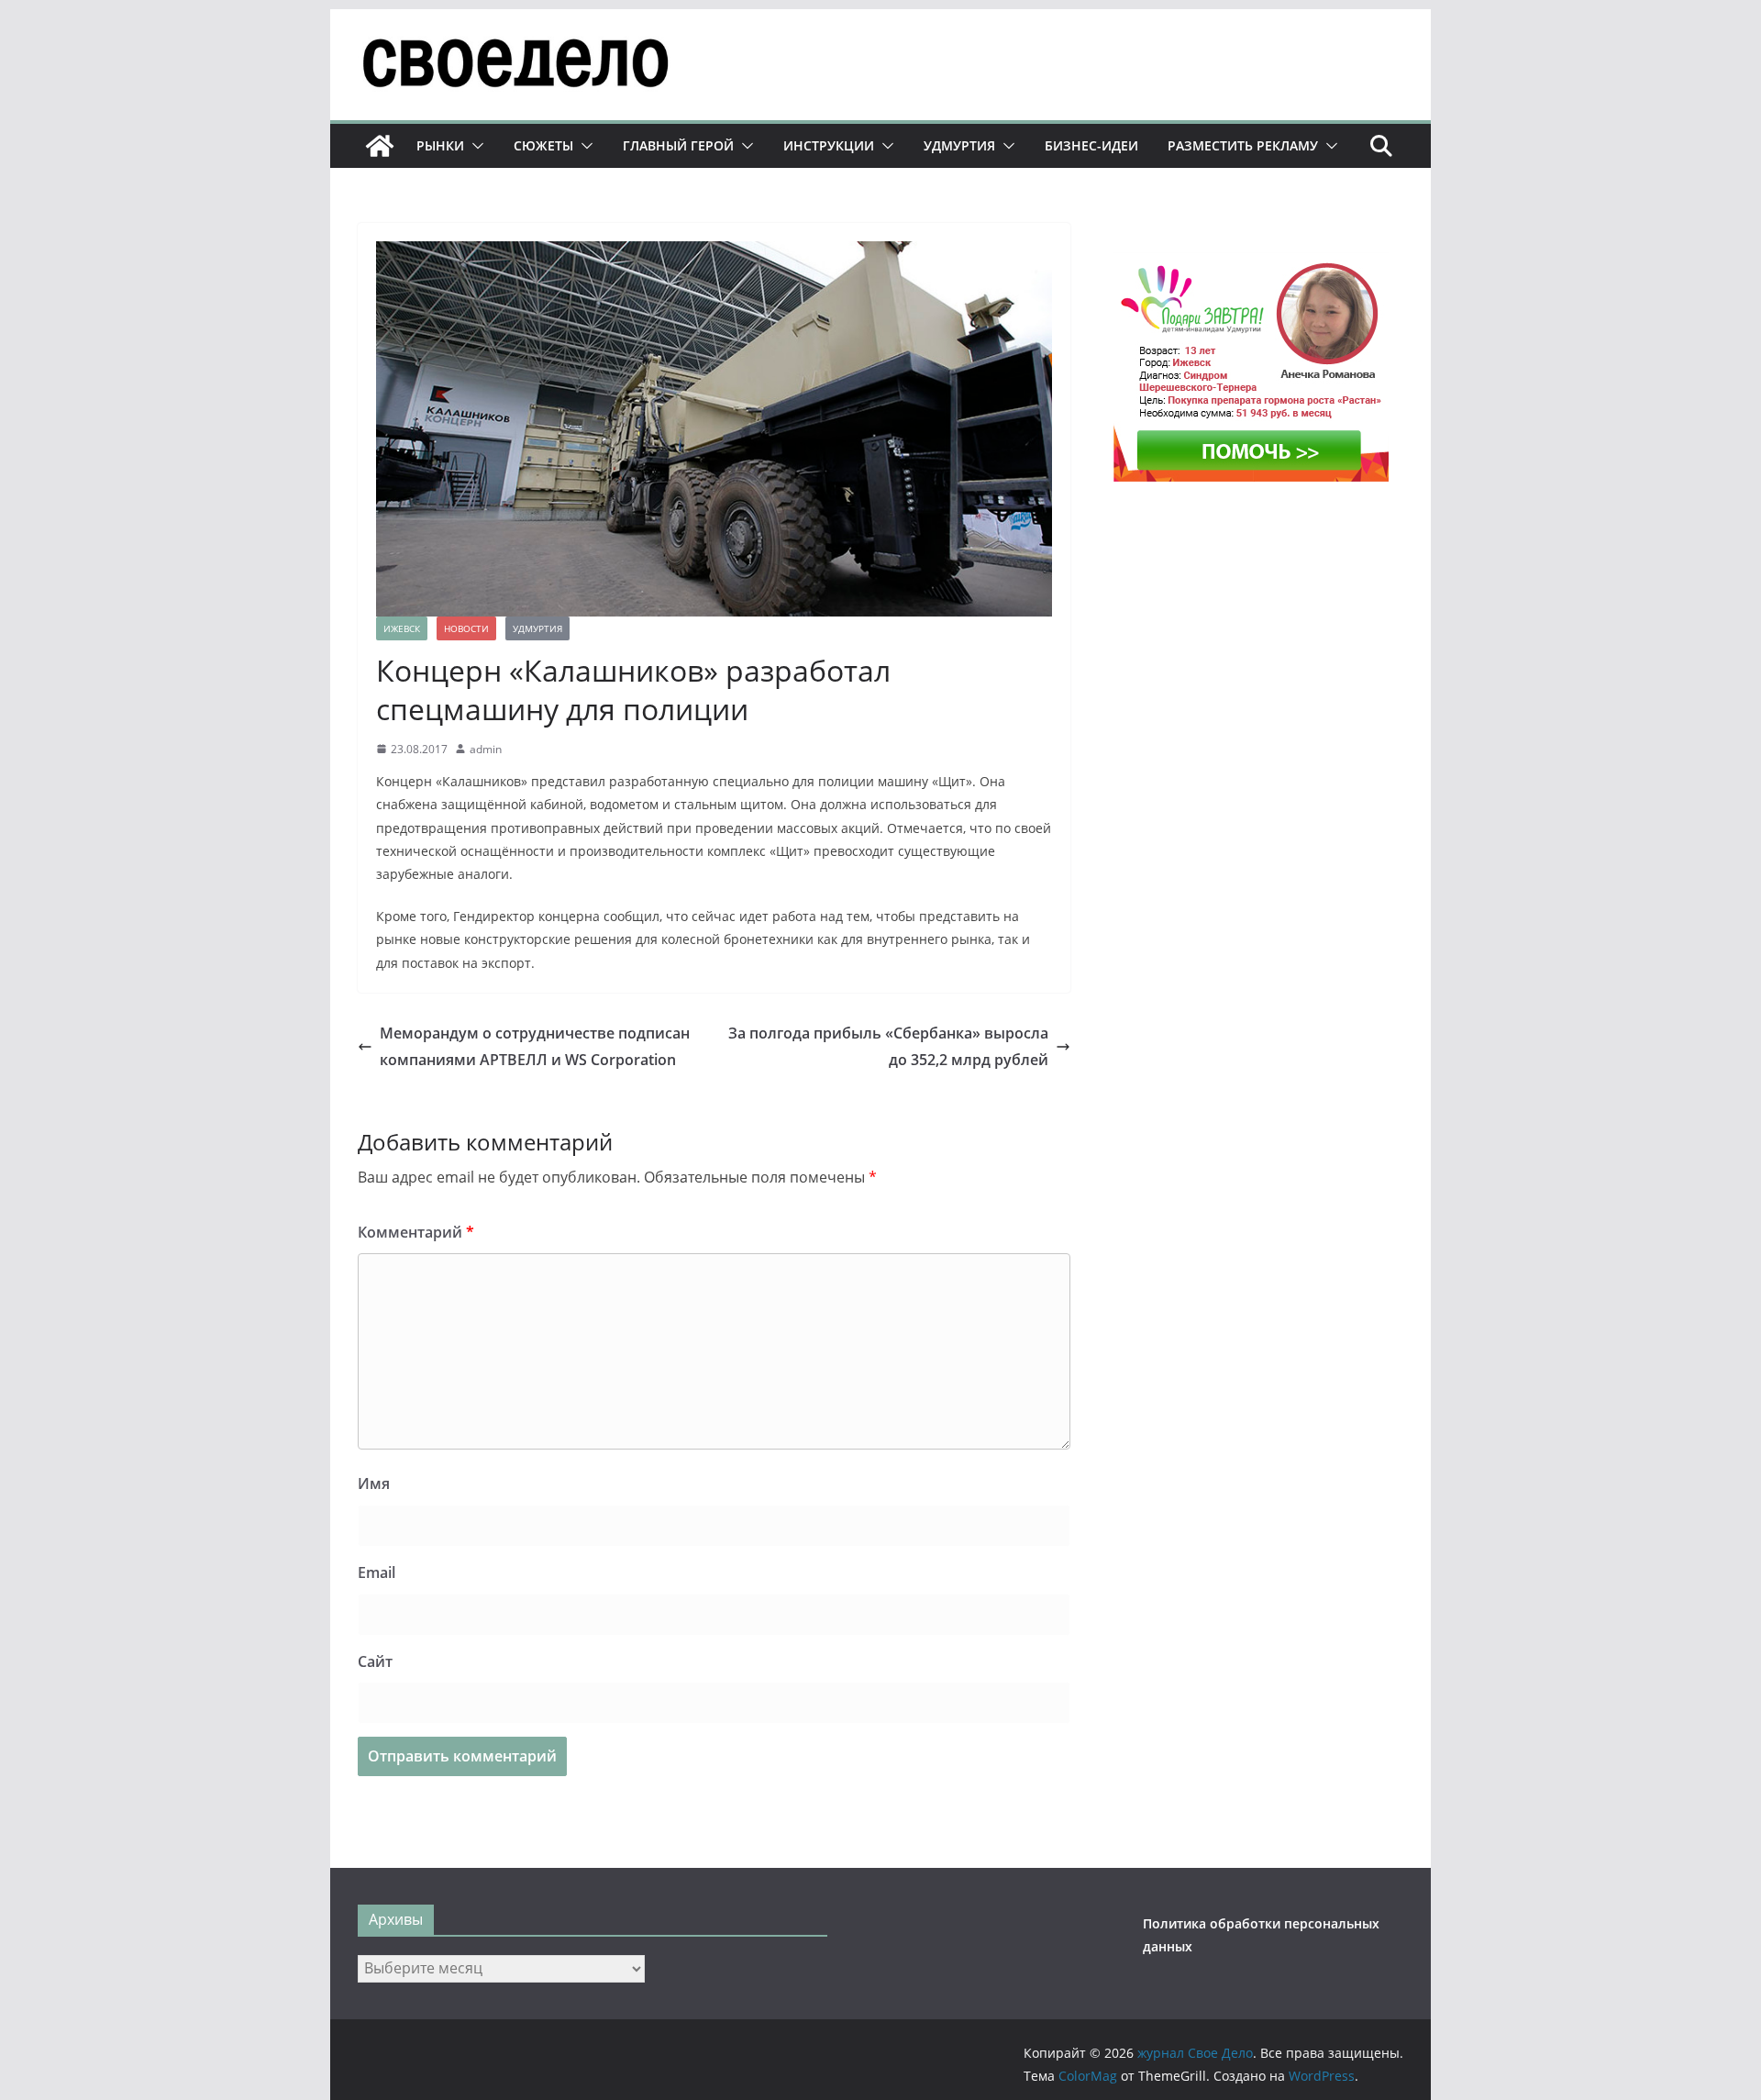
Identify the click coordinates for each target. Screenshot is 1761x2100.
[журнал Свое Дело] (380, 146)
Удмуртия (959, 145)
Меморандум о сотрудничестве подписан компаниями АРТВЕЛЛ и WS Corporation (535, 1046)
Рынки (440, 145)
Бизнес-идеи (1091, 145)
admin (486, 749)
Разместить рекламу (1243, 145)
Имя (374, 1483)
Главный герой (678, 145)
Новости (466, 628)
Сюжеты (543, 145)
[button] (474, 146)
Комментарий (416, 1232)
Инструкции (829, 145)
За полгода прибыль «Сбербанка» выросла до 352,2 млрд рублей (888, 1046)
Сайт (375, 1661)
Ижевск (402, 628)
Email (377, 1572)
